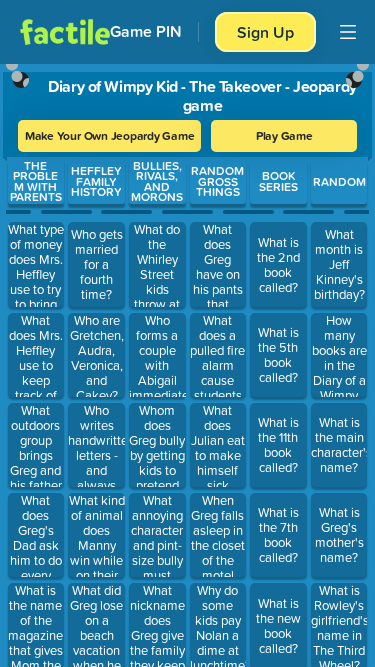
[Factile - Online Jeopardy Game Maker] (65, 32)
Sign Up (265, 32)
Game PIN (146, 31)
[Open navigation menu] (348, 32)
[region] (187, 361)
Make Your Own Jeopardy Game (110, 135)
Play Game (284, 135)
